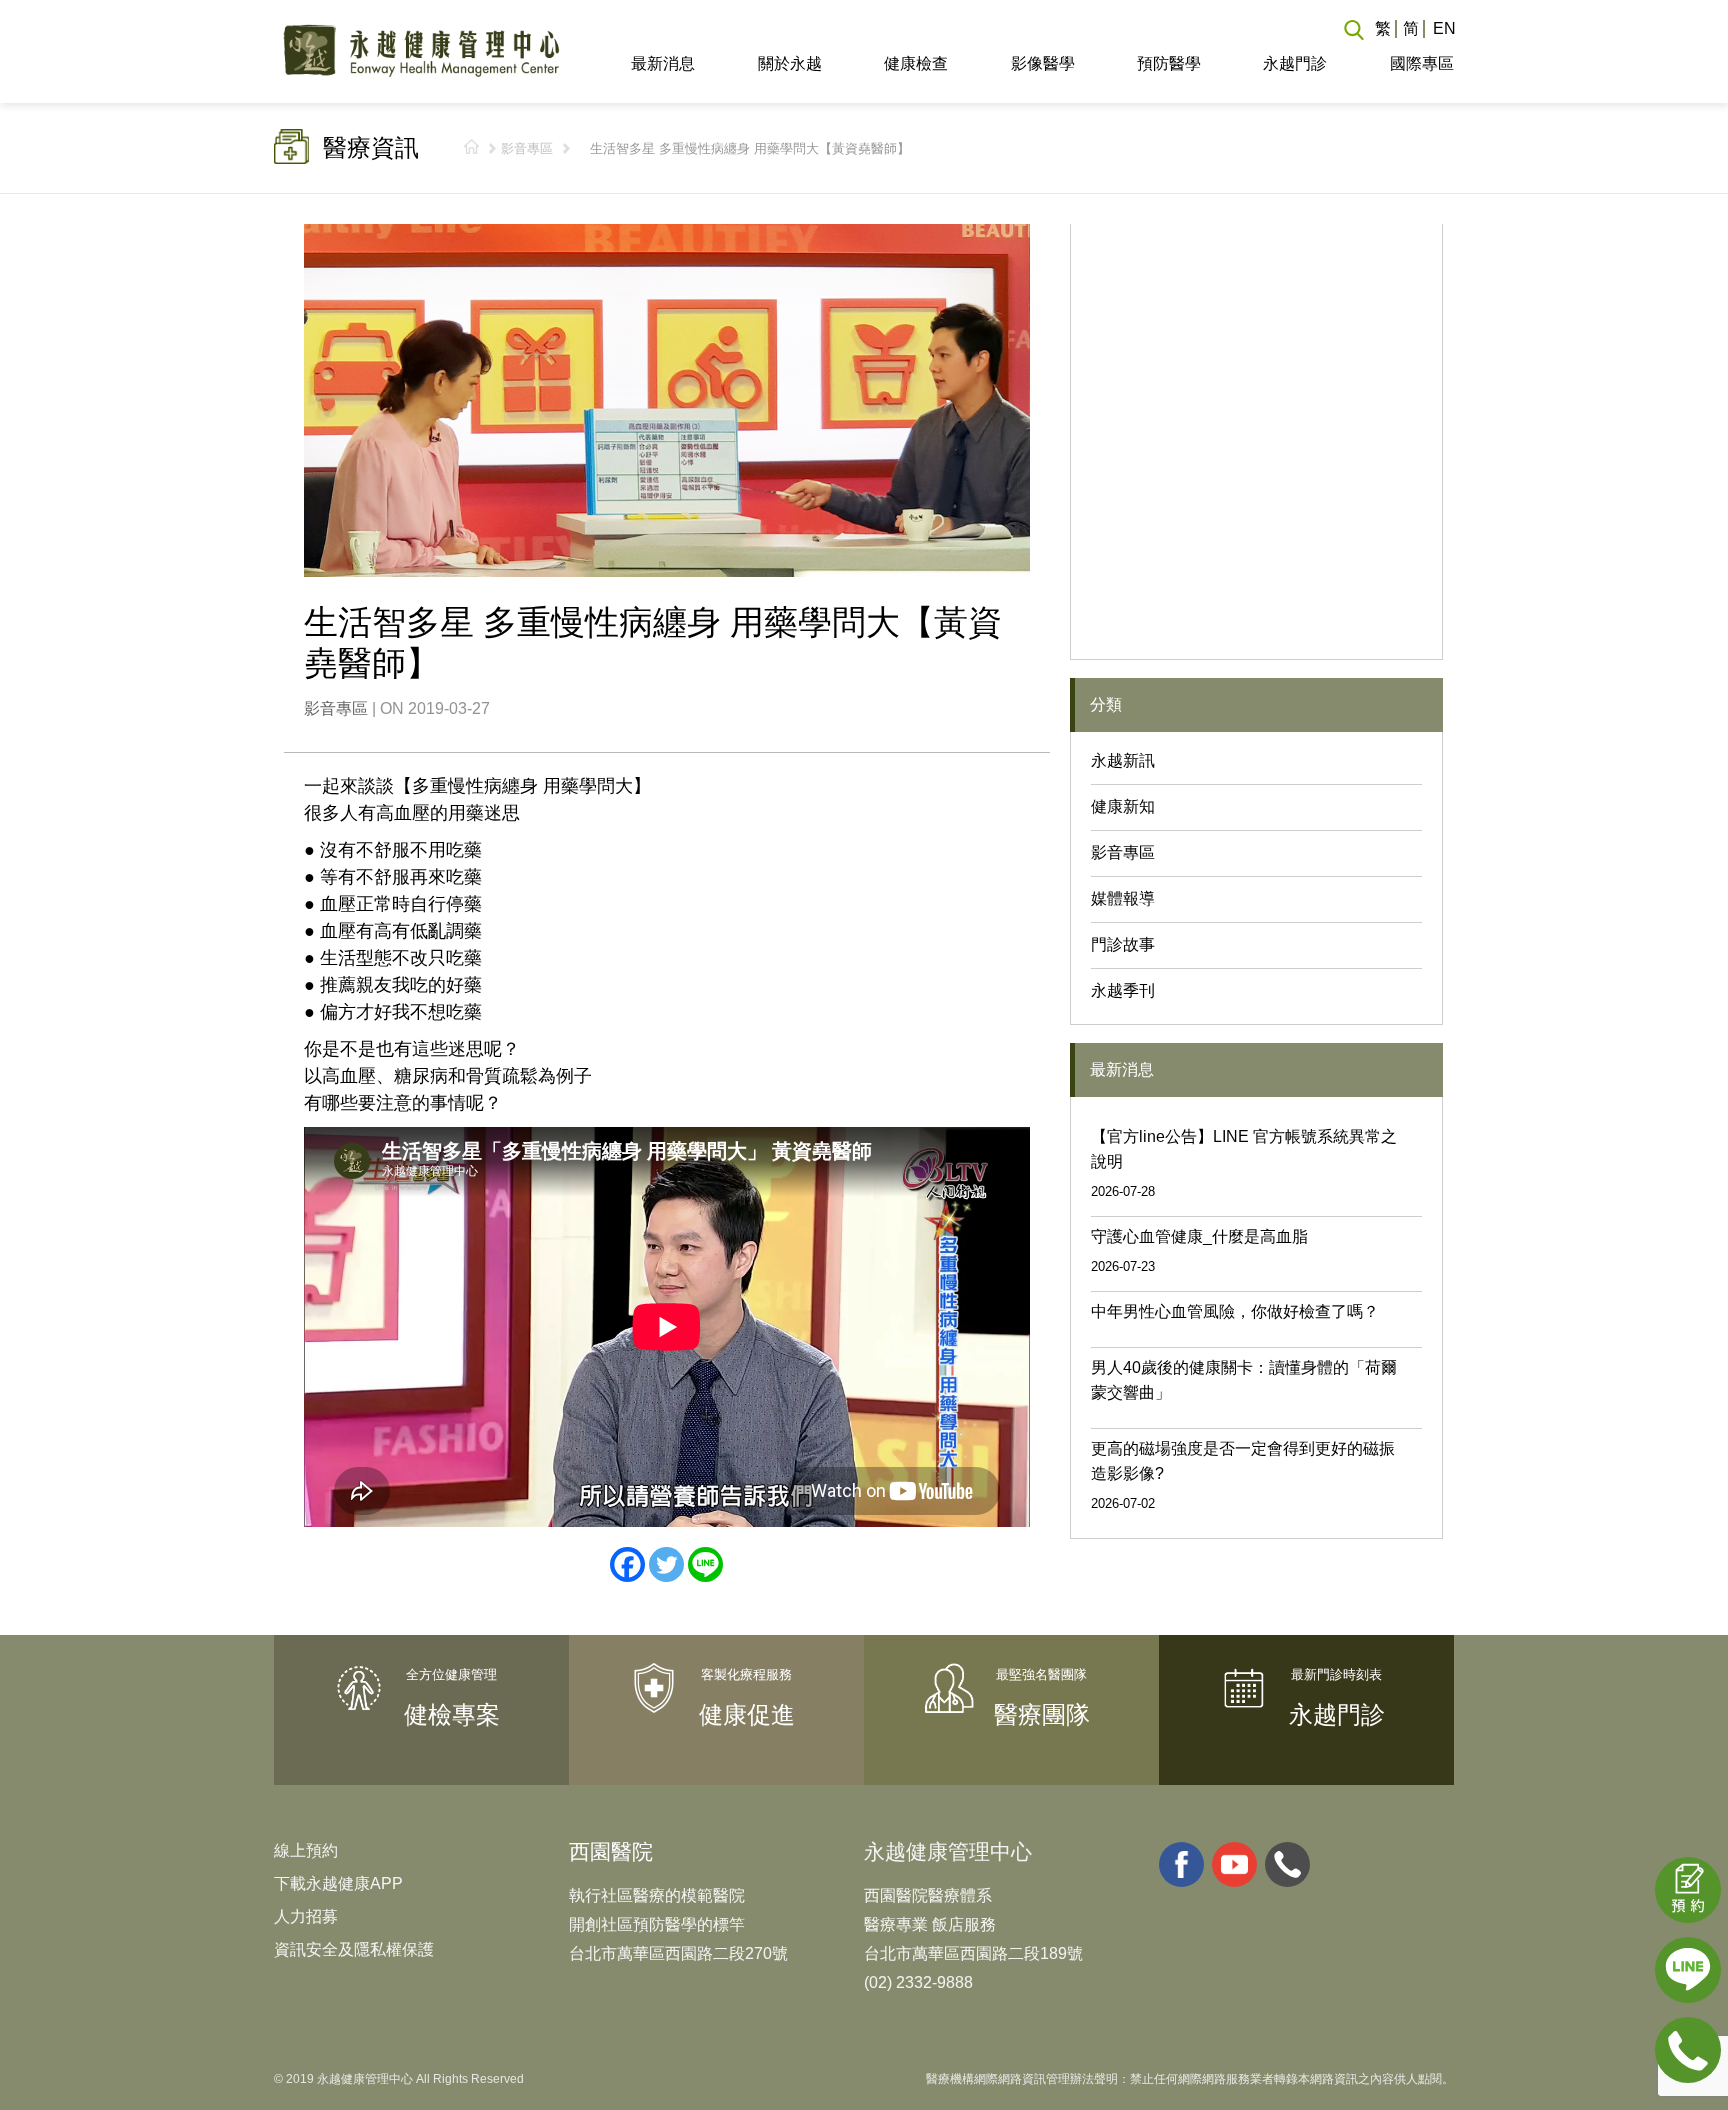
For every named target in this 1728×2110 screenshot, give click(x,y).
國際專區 (1421, 63)
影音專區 (527, 148)
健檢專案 (452, 1714)
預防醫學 (1169, 63)
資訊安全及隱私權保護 (354, 1949)
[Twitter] (666, 1564)
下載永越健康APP (338, 1883)
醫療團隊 (1042, 1714)
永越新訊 (1123, 760)
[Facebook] (627, 1564)
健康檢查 (916, 63)
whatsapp (1287, 1864)
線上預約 (306, 1850)
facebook (1181, 1864)
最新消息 (663, 63)
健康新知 (1123, 806)
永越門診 (1295, 63)
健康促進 (747, 1714)
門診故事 (1123, 944)
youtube (1234, 1864)
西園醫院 (611, 1851)
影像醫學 (1042, 63)
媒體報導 (1123, 898)
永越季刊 (1123, 990)
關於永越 (789, 63)
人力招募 (306, 1916)
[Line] (705, 1564)
